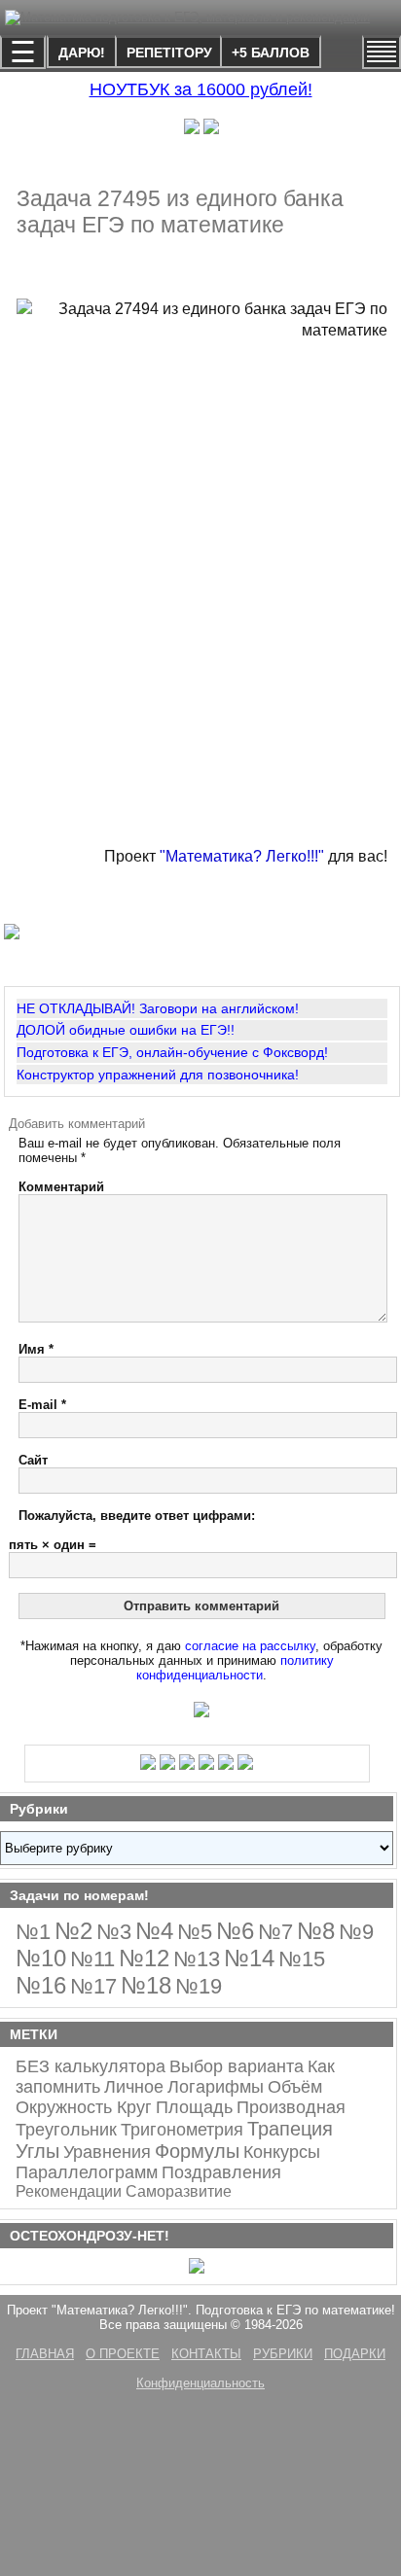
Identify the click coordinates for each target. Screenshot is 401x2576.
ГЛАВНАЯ (45, 2354)
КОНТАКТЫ (206, 2354)
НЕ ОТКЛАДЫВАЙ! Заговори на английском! (158, 1008)
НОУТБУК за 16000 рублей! (201, 89)
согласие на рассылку (250, 1646)
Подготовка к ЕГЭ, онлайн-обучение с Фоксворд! (172, 1052)
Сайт (33, 1460)
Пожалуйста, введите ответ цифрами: (137, 1516)
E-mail (42, 1405)
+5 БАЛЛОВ (271, 53)
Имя (36, 1349)
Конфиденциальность (200, 2383)
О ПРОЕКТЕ (123, 2354)
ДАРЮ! (82, 53)
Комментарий (61, 1187)
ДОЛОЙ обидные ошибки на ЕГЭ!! (126, 1030)
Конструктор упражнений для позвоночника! (158, 1075)
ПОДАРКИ (355, 2354)
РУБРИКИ (283, 2354)
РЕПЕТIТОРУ (169, 53)
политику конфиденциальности (235, 1668)
